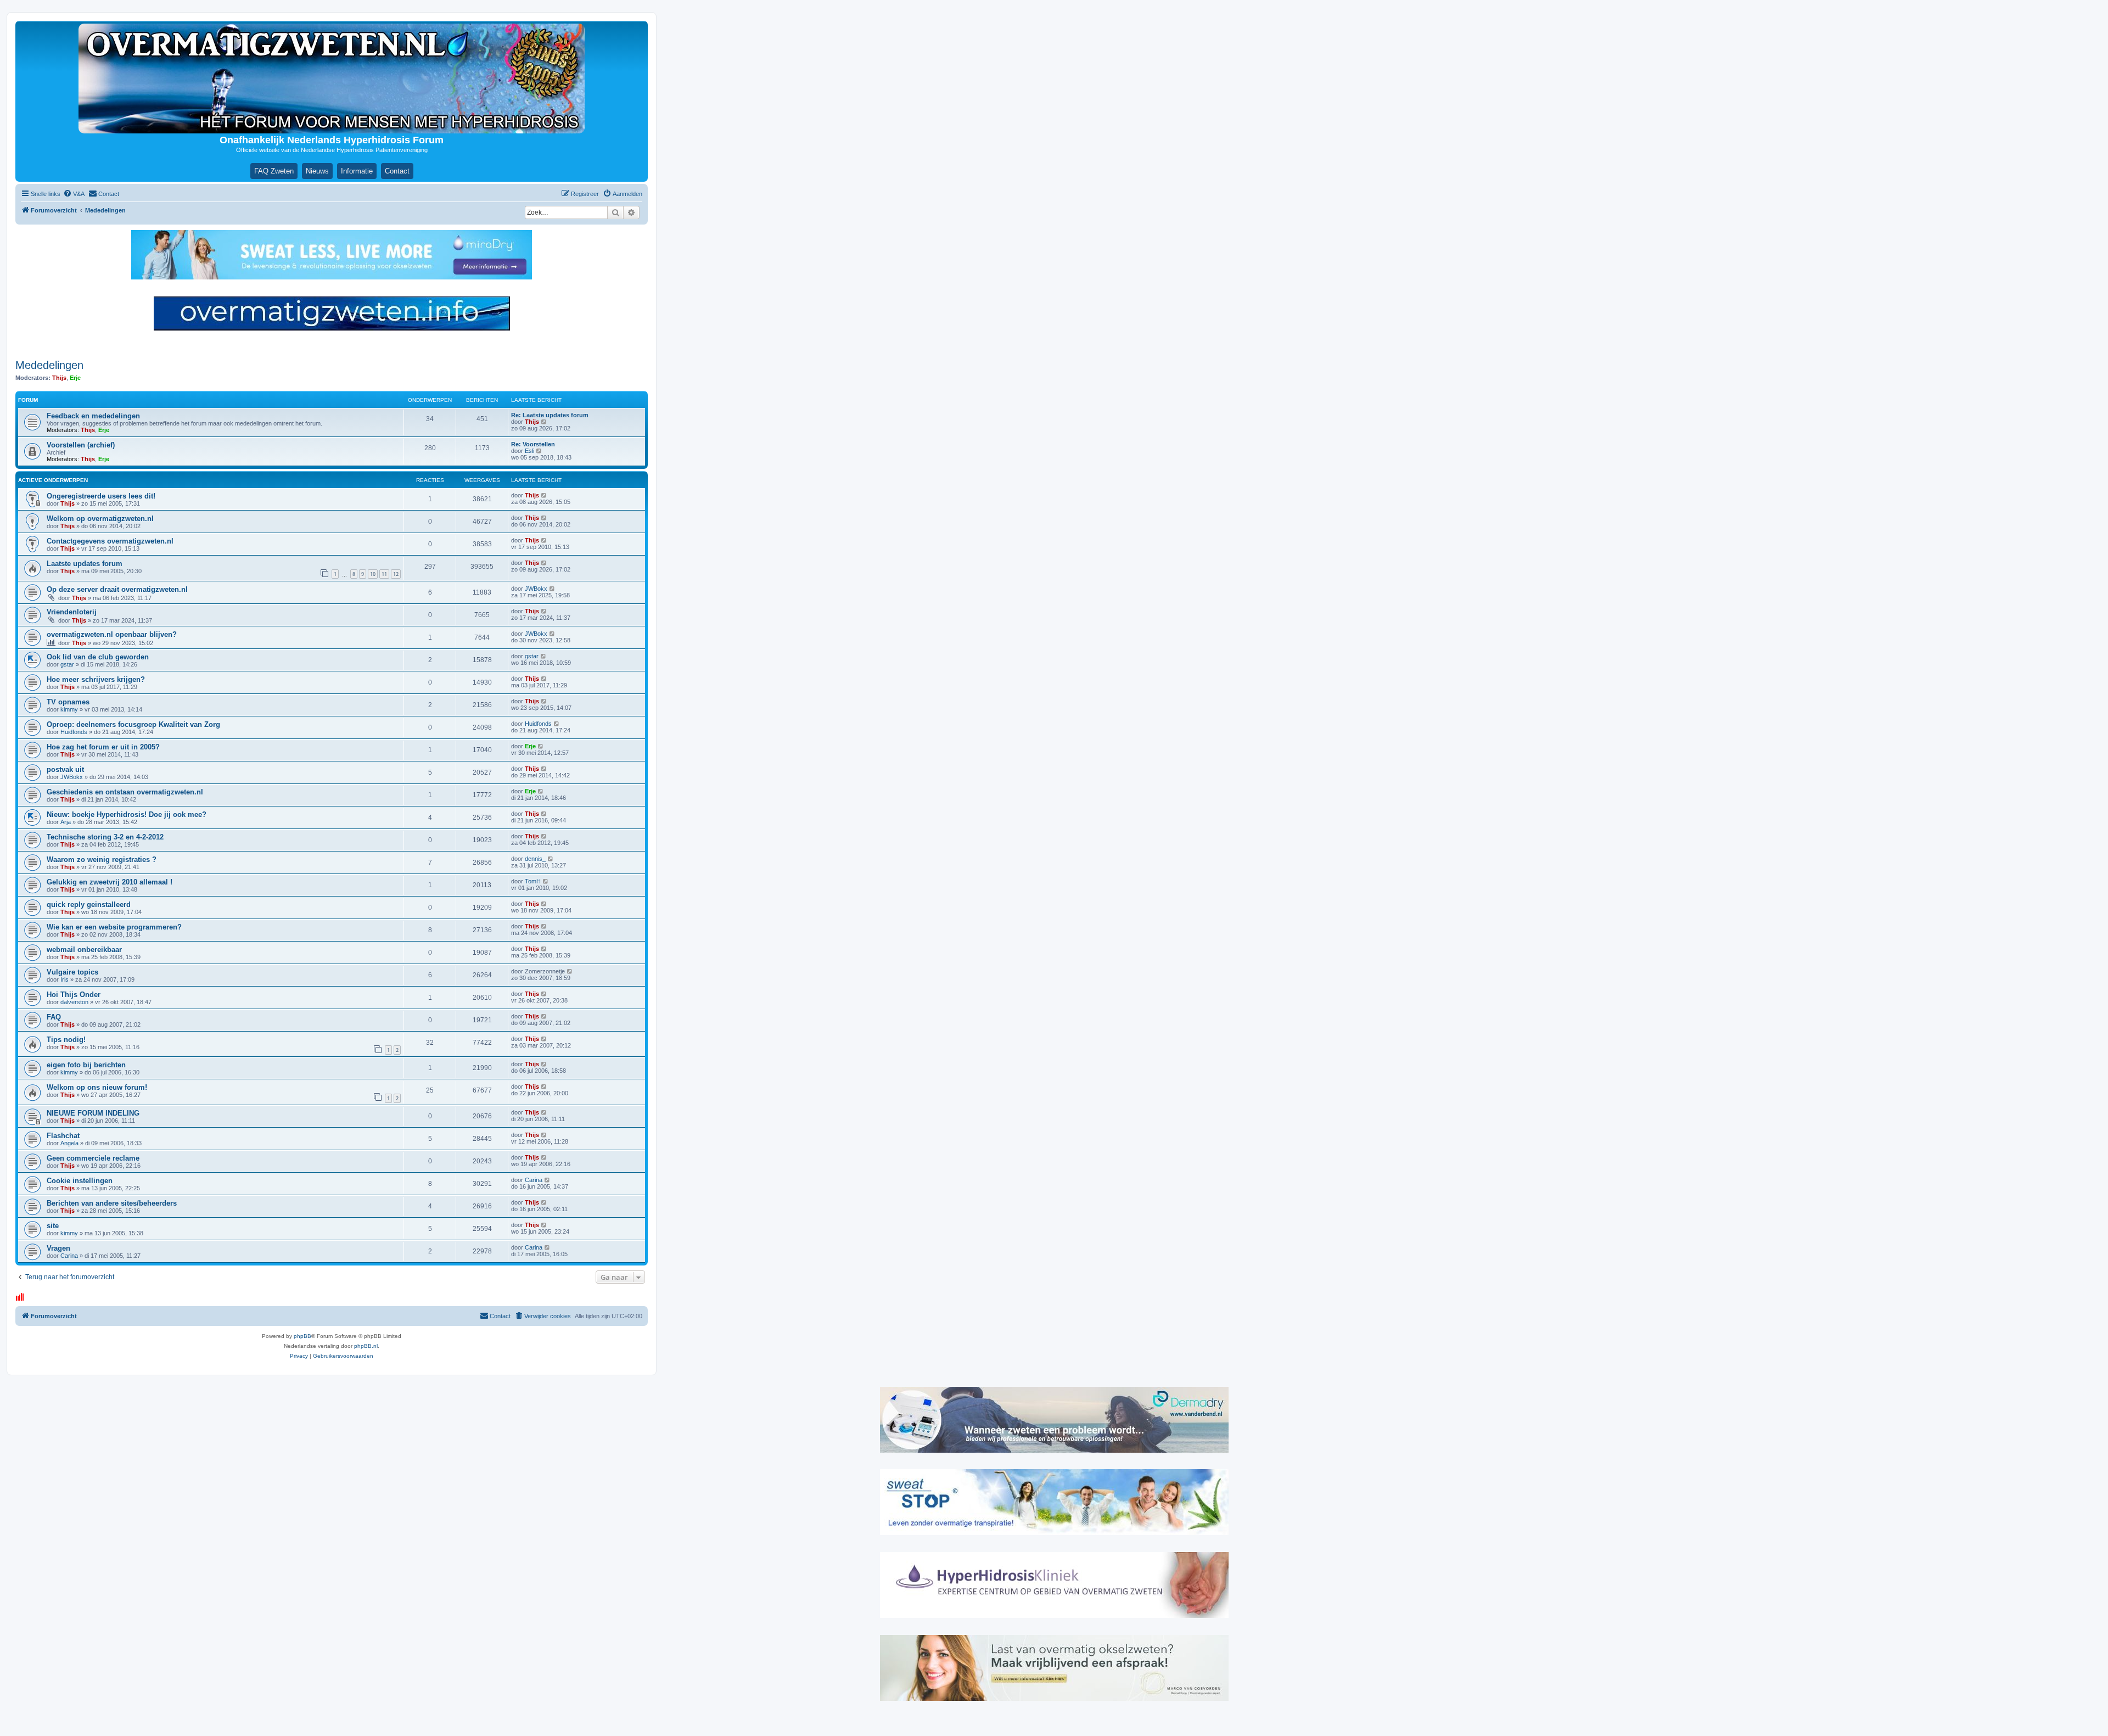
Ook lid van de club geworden (98, 657)
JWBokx (536, 589)
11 (384, 574)
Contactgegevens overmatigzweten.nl (110, 541)
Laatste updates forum (85, 564)
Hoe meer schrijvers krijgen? (96, 679)
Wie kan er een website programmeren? (114, 927)
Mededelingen (49, 365)
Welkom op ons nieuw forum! (97, 1087)
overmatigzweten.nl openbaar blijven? (112, 634)
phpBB (302, 1336)
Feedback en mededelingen (93, 416)
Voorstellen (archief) (81, 445)
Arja (66, 822)
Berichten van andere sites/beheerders (112, 1203)
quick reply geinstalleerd (89, 905)
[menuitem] (74, 194)
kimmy (69, 709)
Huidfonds (74, 732)
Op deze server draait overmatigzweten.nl (117, 589)
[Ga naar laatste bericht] (544, 495)
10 (373, 574)
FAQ (54, 1017)
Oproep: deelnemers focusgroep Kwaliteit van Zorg (133, 724)
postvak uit (65, 769)
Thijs (59, 378)
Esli (529, 451)
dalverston (74, 1002)
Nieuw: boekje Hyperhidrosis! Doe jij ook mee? (127, 814)
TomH (533, 881)
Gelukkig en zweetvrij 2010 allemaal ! (110, 882)
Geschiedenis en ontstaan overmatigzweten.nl (125, 792)
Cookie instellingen (80, 1181)
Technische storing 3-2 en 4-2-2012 (105, 837)
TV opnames (68, 702)
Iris (65, 979)
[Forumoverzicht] (332, 79)
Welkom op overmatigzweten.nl (100, 519)
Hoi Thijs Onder (74, 995)
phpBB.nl (366, 1346)
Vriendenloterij (72, 612)
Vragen (58, 1248)
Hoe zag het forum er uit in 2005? (103, 747)
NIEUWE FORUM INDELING (93, 1113)
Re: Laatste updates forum (550, 415)
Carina (534, 1180)
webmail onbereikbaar (84, 950)
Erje (75, 378)
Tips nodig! (66, 1040)
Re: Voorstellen (533, 444)
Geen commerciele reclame (93, 1158)
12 (396, 574)
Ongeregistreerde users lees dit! (101, 496)
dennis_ (535, 859)
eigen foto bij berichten (86, 1065)
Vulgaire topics (72, 972)
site (53, 1226)
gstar (67, 664)
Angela (69, 1143)
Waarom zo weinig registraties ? (102, 859)
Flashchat (63, 1136)
